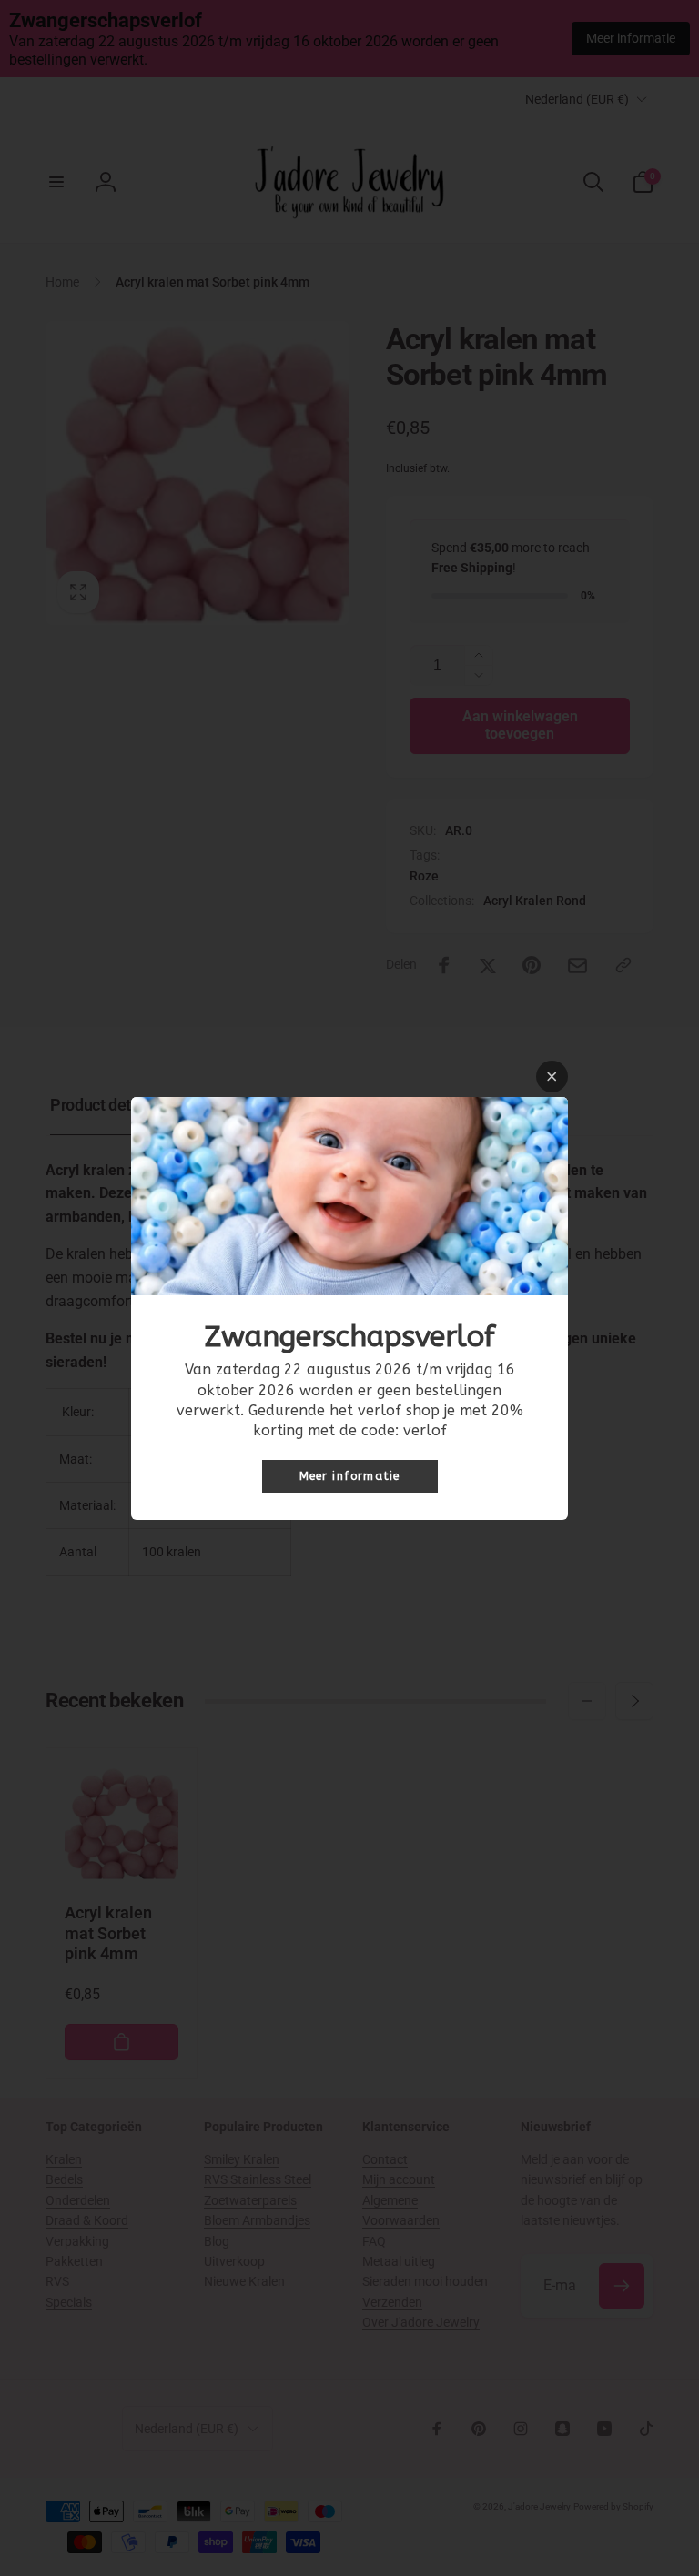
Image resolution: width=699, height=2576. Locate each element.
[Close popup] (552, 1077)
